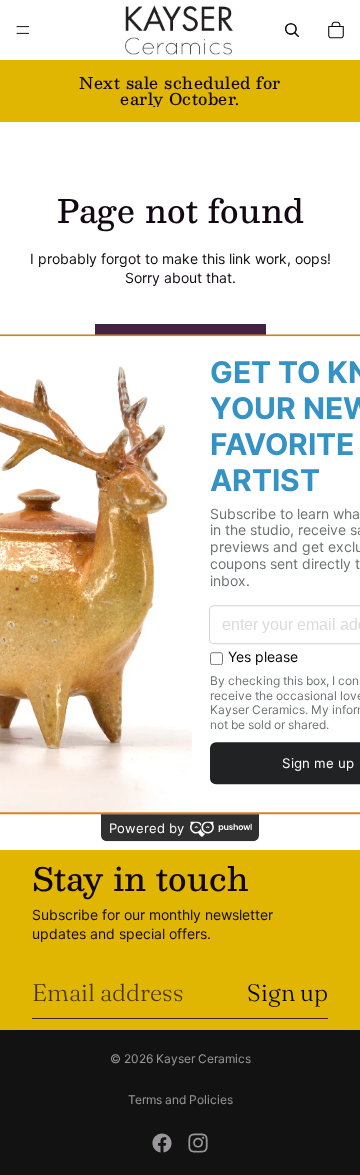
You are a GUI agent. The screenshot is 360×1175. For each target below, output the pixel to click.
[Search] (292, 30)
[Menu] (23, 30)
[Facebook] (162, 1143)
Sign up (287, 992)
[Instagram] (198, 1143)
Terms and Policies (180, 1099)
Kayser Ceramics (203, 1058)
